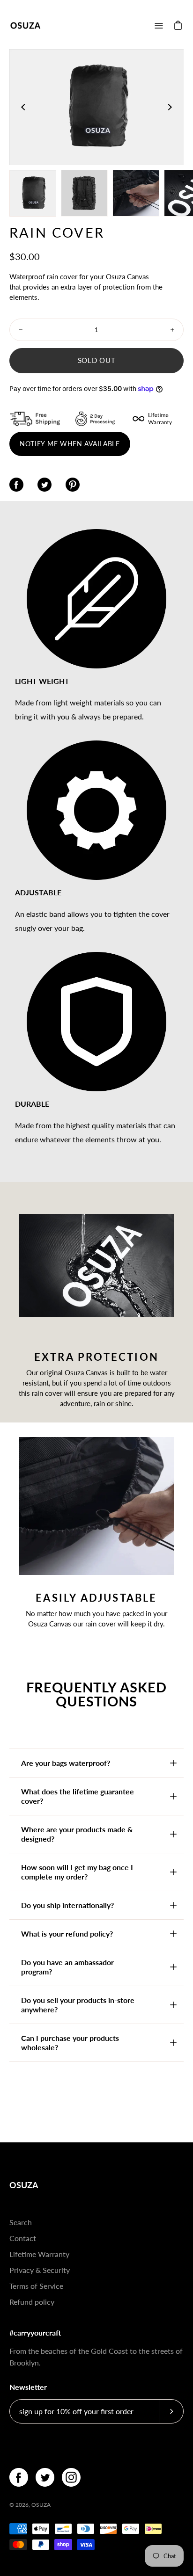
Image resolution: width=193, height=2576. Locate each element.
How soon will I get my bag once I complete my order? (77, 1872)
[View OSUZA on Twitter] (45, 2477)
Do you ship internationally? (67, 1905)
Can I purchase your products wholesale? (70, 2043)
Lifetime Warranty (39, 2254)
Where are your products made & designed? (77, 1834)
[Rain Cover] (33, 193)
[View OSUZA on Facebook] (19, 2477)
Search (21, 2222)
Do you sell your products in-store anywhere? (78, 2005)
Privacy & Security (40, 2270)
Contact (23, 2238)
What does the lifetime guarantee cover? (78, 1796)
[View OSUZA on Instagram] (71, 2477)
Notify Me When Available (70, 444)
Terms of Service (36, 2286)
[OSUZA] (26, 25)
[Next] (170, 107)
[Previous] (23, 107)
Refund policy (32, 2302)
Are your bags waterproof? (66, 1763)
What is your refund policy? (67, 1934)
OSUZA (24, 2185)
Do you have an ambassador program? (67, 1967)
